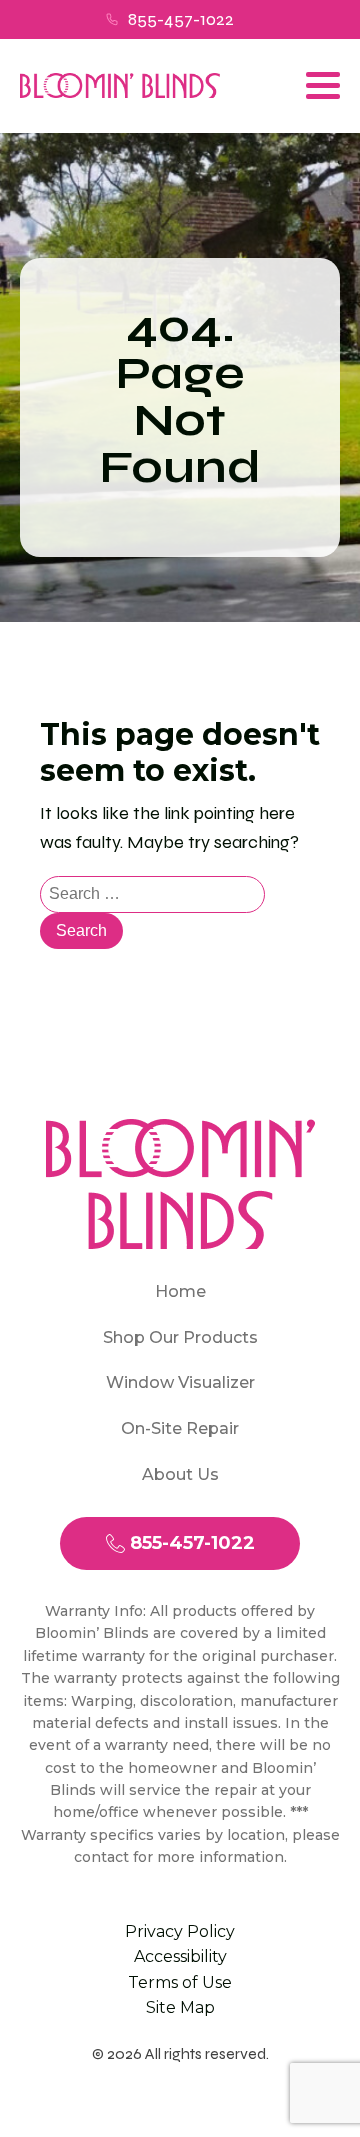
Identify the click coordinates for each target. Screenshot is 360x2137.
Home (180, 1291)
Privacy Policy (180, 1931)
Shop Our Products (180, 1337)
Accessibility (180, 1956)
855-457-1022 (181, 19)
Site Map (180, 2007)
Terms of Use (180, 1982)
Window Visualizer (180, 1382)
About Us (180, 1474)
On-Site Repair (180, 1428)
